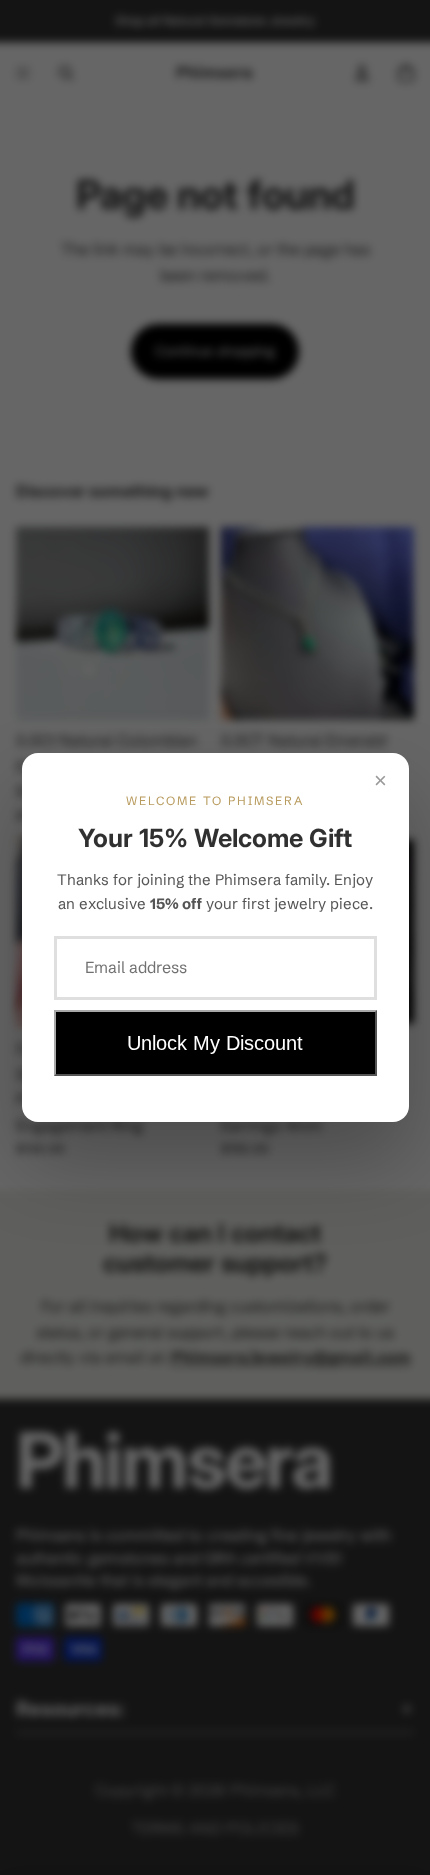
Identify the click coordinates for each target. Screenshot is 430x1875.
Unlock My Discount (215, 1043)
